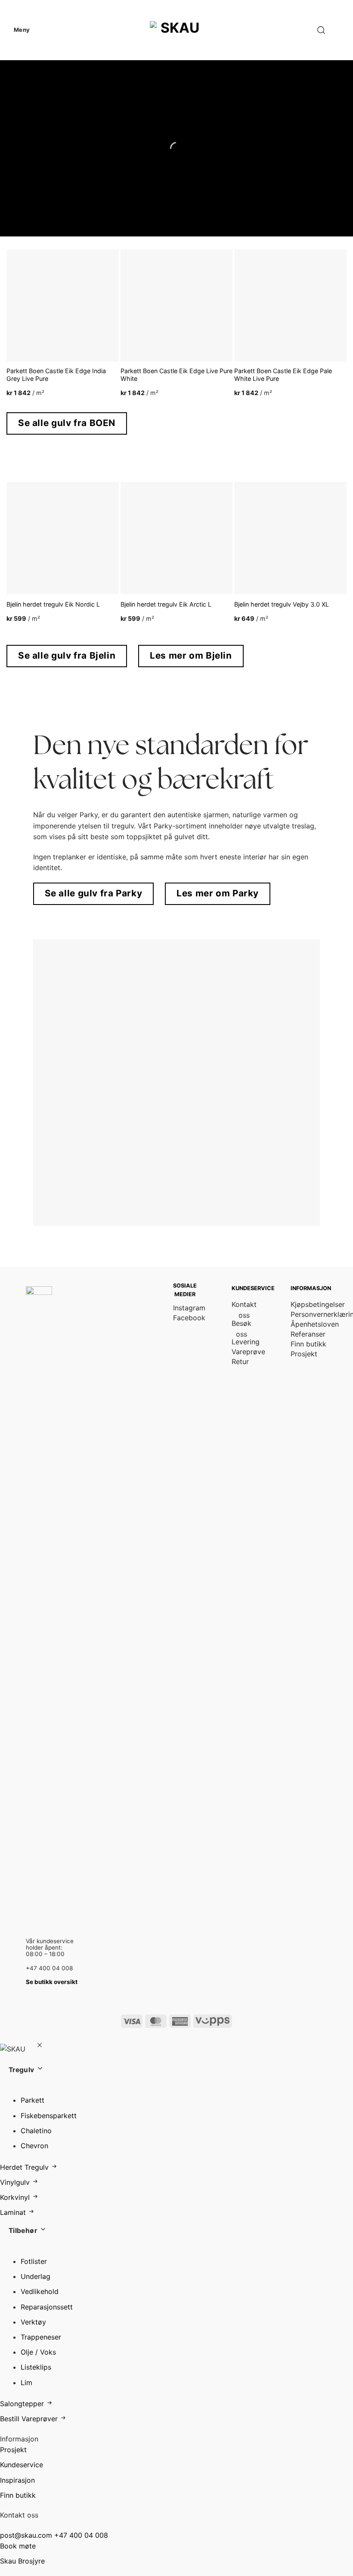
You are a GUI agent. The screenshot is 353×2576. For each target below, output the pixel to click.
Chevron (34, 2146)
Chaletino (36, 2131)
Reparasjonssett (47, 2307)
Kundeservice (22, 2465)
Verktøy (33, 2322)
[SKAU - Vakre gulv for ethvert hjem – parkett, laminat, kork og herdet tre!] (176, 30)
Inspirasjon (17, 2480)
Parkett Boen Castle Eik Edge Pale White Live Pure (283, 375)
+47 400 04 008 (81, 2535)
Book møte (18, 2546)
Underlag (36, 2276)
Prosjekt (13, 2450)
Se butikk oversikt (52, 1982)
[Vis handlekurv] (342, 30)
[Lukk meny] (39, 2046)
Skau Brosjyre (22, 2561)
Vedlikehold (40, 2291)
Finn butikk (18, 2495)
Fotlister (34, 2261)
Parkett (33, 2100)
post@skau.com (26, 2535)
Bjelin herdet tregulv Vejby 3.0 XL (282, 604)
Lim (26, 2383)
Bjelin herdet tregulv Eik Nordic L (53, 604)
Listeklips (36, 2367)
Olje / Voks (38, 2352)
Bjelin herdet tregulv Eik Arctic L (166, 604)
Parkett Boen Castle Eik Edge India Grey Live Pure (56, 375)
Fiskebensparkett (49, 2116)
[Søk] (321, 30)
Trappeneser (41, 2337)
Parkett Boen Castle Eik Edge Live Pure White (176, 375)
